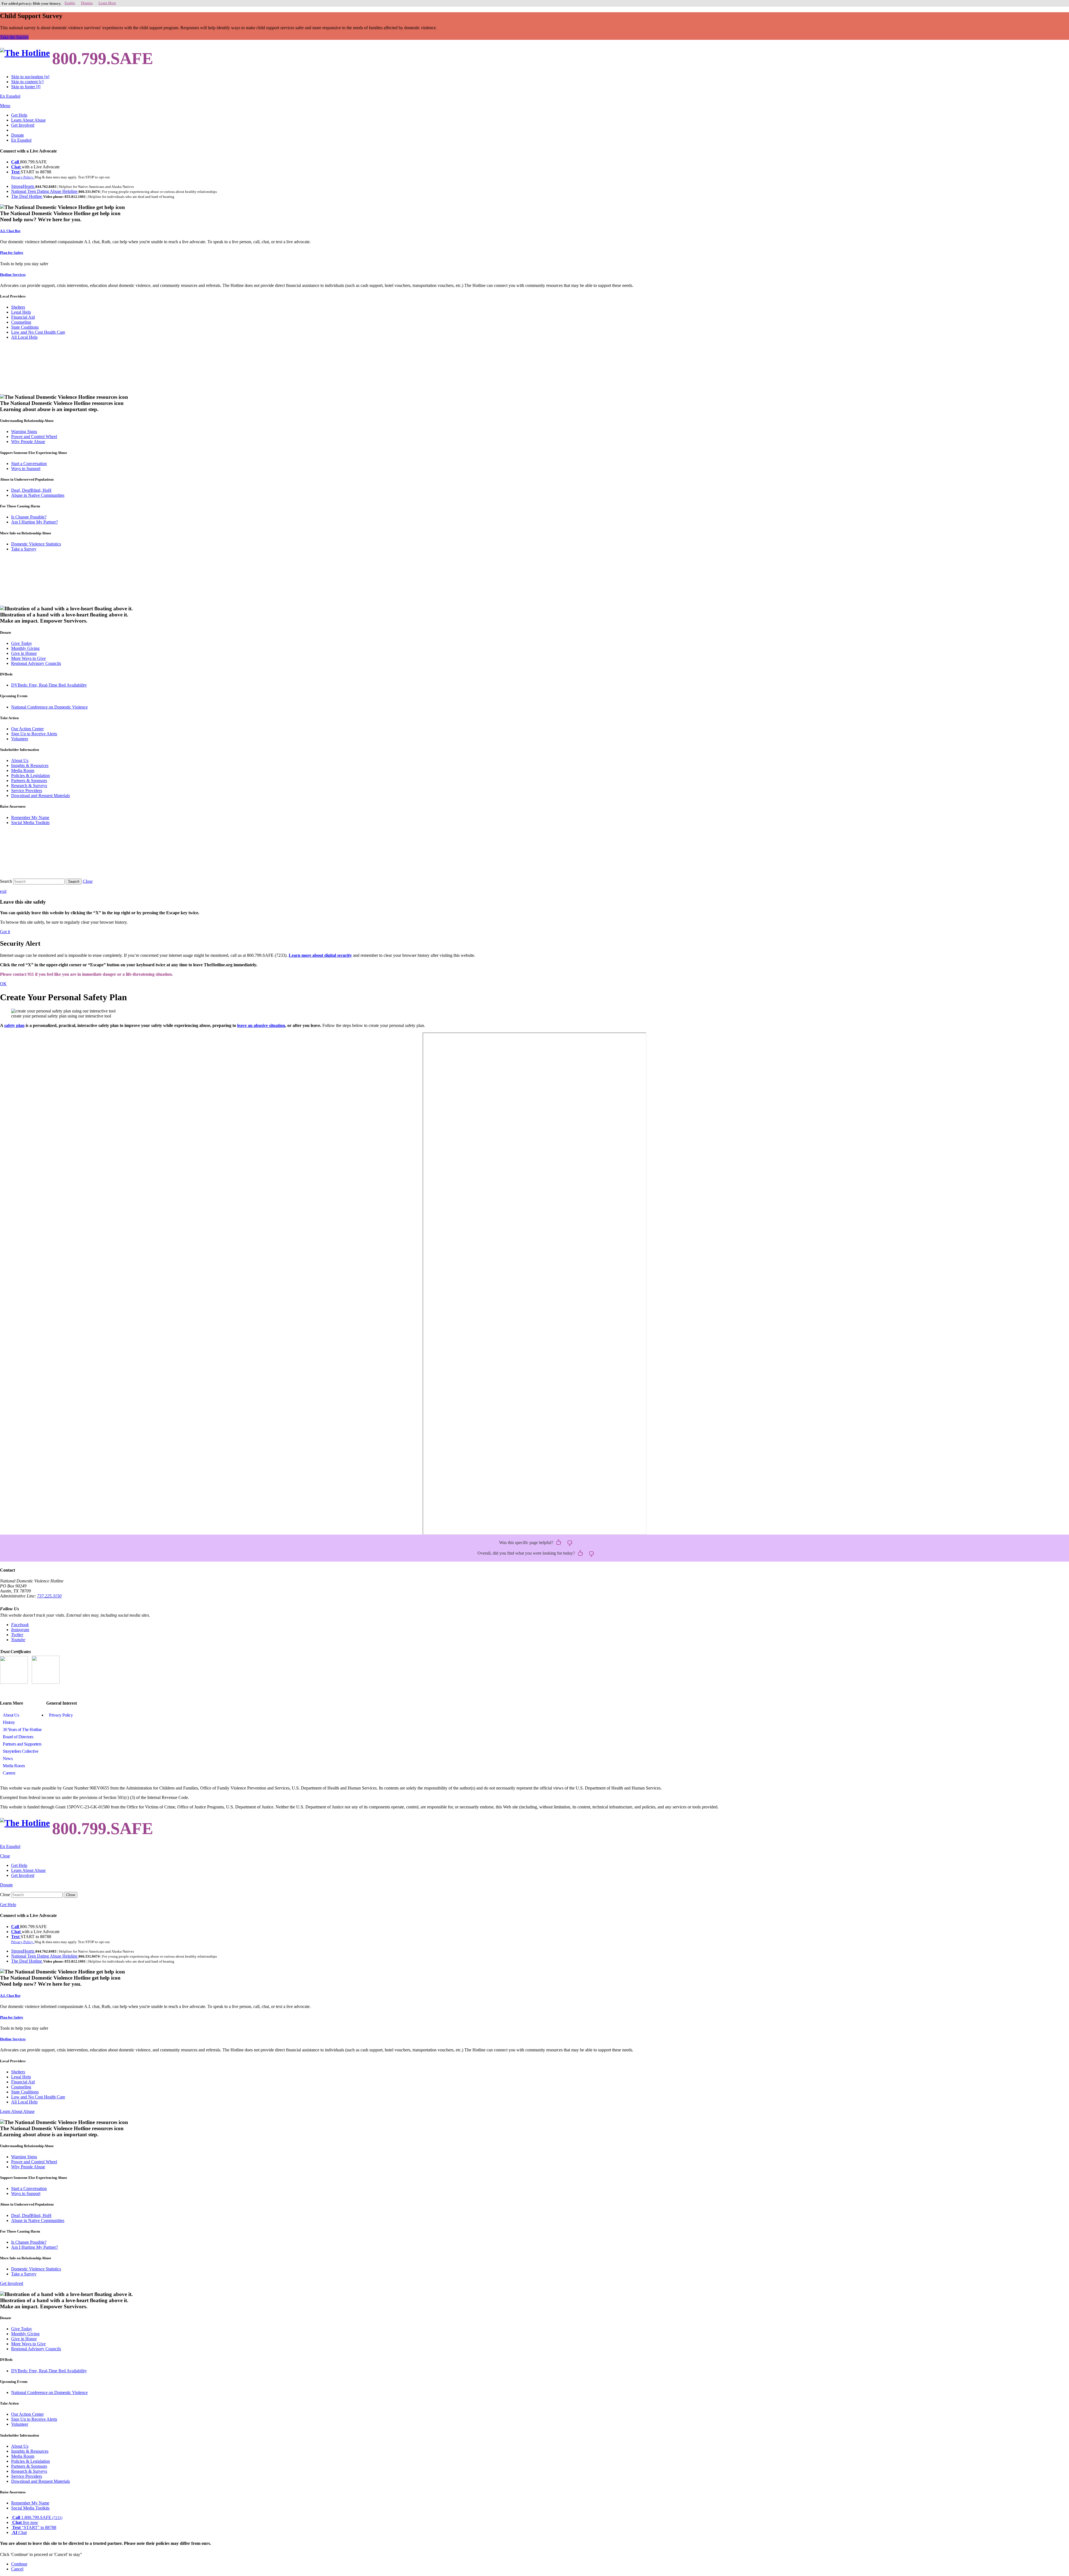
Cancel (17, 2569)
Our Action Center (27, 729)
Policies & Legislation (30, 775)
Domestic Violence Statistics (36, 544)
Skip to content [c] (27, 82)
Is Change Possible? (29, 517)
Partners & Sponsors (29, 781)
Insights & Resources (30, 765)
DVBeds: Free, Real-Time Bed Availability (49, 685)
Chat (16, 167)
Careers (9, 1773)
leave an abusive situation (261, 1025)
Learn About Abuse (28, 120)
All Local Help (24, 337)
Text (16, 172)
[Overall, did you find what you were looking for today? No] (592, 1554)
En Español (10, 96)
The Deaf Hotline (27, 196)
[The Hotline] (25, 53)
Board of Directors (18, 1737)
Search (6, 881)
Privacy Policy (61, 1715)
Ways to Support (26, 469)
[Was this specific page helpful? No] (570, 1543)
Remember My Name (30, 818)
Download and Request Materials (41, 796)
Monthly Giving (25, 648)
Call (16, 162)
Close (5, 1895)
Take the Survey (14, 37)
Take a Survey (24, 549)
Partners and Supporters (22, 1744)
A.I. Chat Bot (10, 231)
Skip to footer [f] (26, 87)
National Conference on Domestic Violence (49, 707)
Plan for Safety (12, 253)
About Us (20, 760)
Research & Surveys (29, 786)
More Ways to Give (28, 658)
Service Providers (27, 791)
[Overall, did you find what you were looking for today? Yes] (580, 1554)
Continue (19, 2564)
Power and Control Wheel (34, 437)
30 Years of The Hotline (22, 1730)
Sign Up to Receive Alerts (34, 734)
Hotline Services (13, 275)
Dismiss (87, 3)
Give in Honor (24, 653)
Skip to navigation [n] (30, 77)
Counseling (21, 322)
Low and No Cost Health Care (38, 332)
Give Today (22, 643)
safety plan (14, 1025)
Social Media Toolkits (30, 823)
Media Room (23, 770)
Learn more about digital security (320, 955)
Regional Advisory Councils (36, 663)
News (8, 1758)
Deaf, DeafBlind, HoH (31, 490)
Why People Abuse (28, 442)
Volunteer (20, 739)
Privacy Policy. (23, 177)
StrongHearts (23, 186)
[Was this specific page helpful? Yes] (559, 1543)
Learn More (107, 3)
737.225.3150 (49, 1596)
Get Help (19, 115)
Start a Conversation (29, 464)
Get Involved (23, 125)
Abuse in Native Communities (38, 495)
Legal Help (21, 312)
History (9, 1722)
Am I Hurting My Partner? (35, 522)
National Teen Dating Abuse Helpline (45, 191)
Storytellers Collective (21, 1751)
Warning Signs (24, 432)
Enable (70, 3)
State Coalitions (25, 327)
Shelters (18, 307)
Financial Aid (23, 317)
